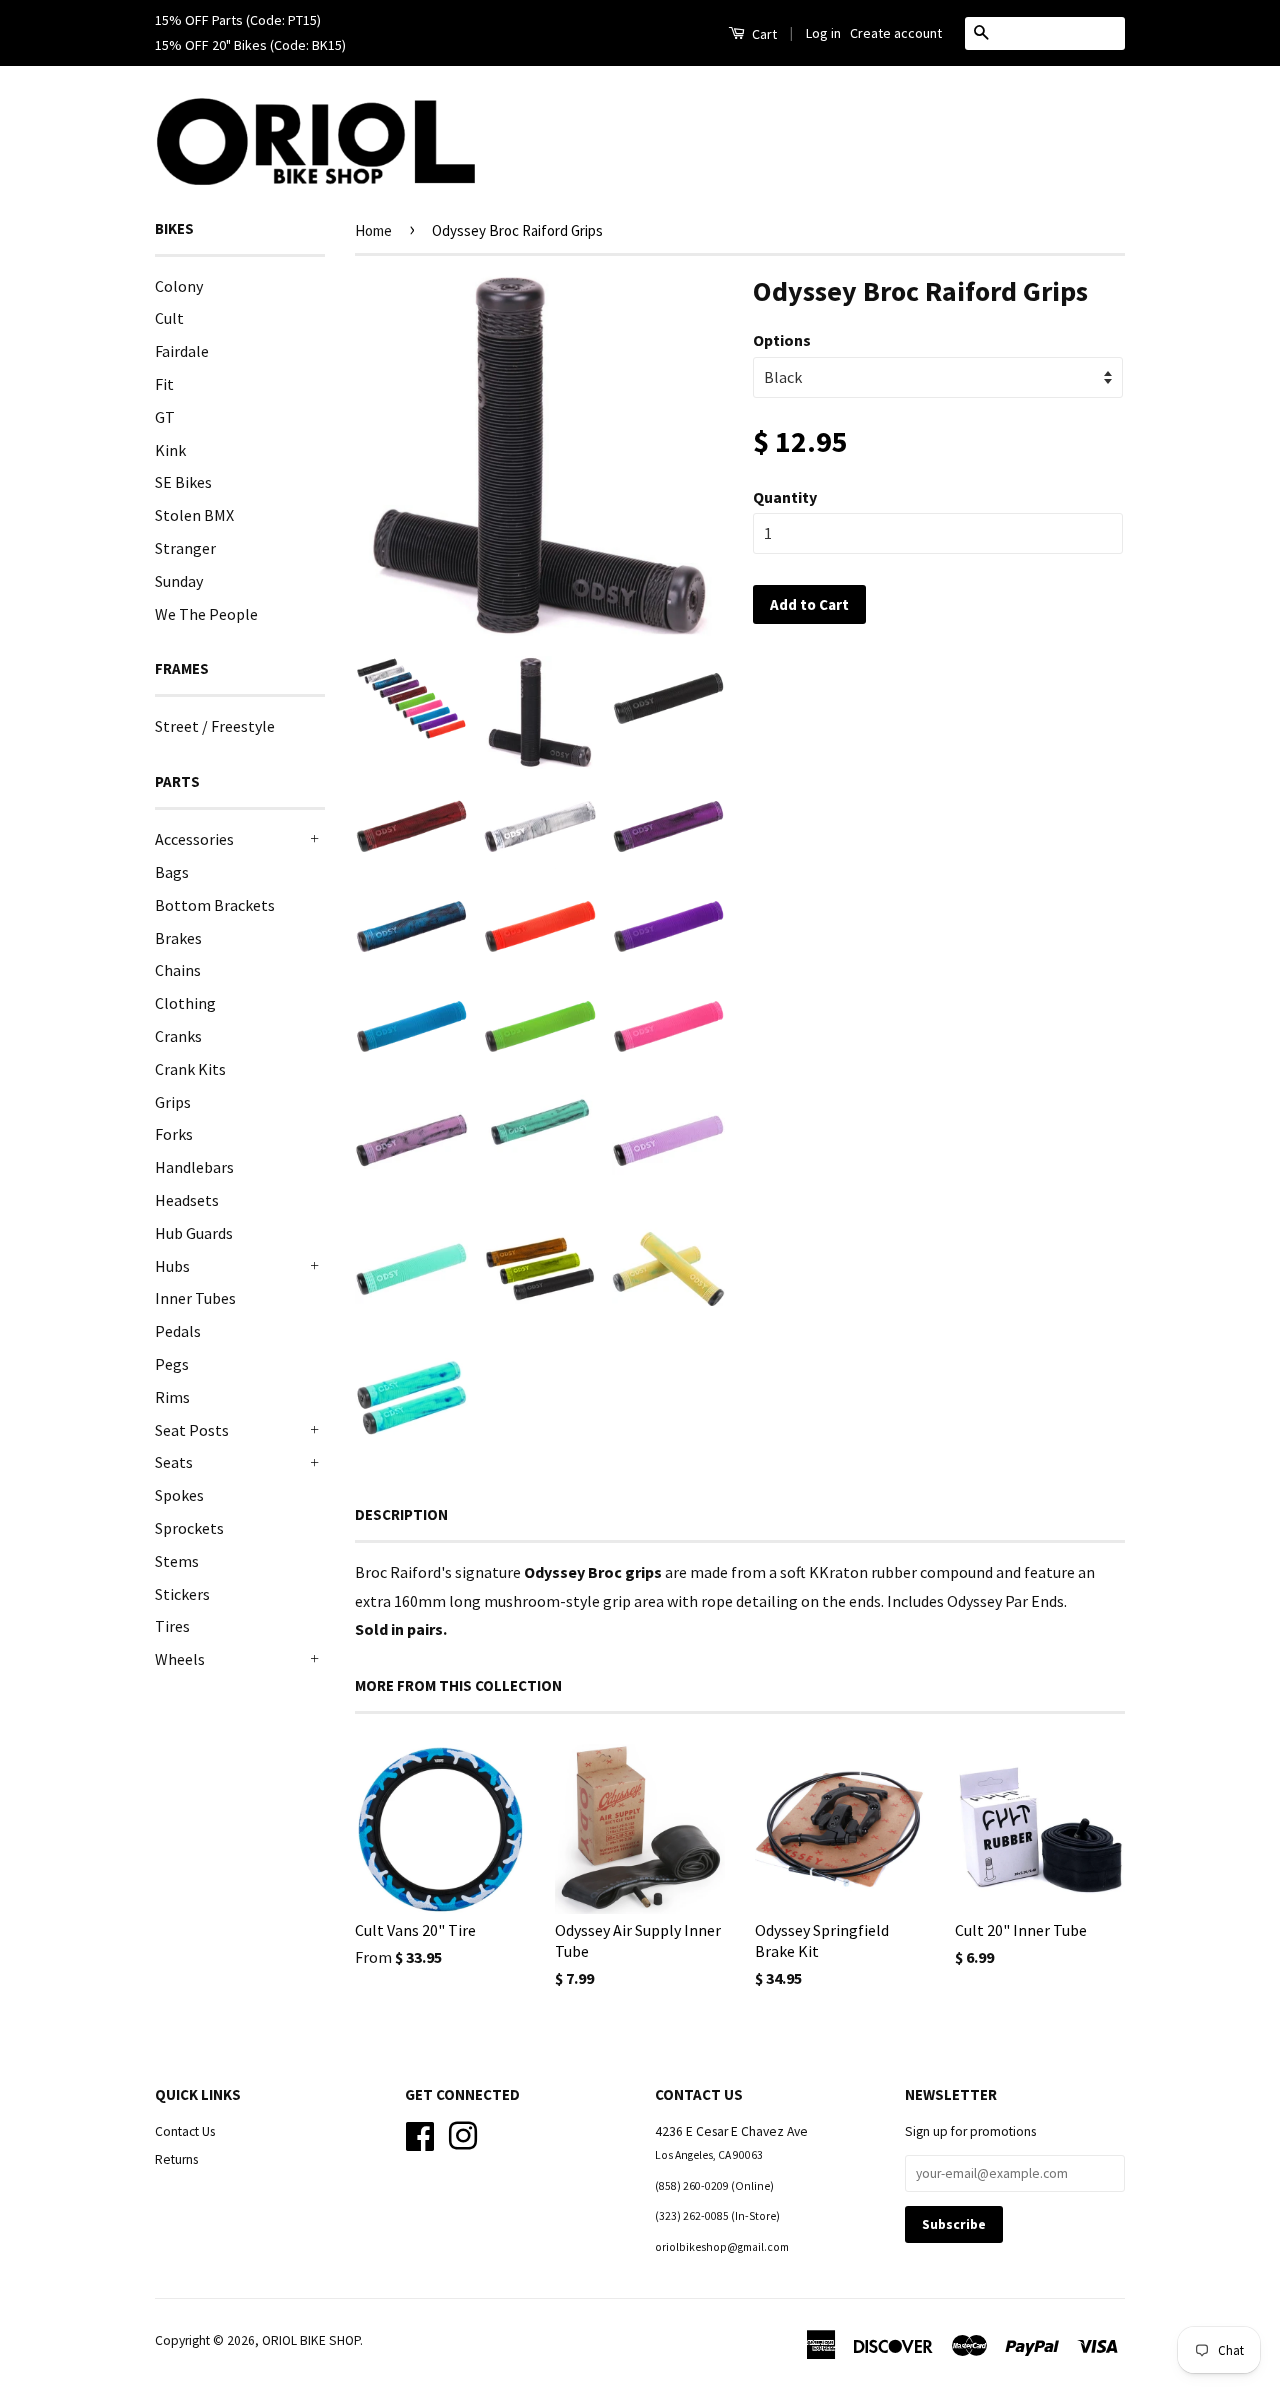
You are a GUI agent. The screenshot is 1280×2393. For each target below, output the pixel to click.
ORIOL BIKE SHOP (311, 2340)
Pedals (178, 1331)
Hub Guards (194, 1233)
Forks (174, 1134)
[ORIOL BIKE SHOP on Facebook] (420, 2134)
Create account (896, 33)
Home (373, 230)
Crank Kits (190, 1069)
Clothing (185, 1003)
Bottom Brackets (215, 905)
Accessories (194, 839)
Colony (179, 286)
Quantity (785, 497)
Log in (823, 33)
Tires (172, 1626)
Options (782, 340)
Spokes (179, 1495)
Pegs (172, 1364)
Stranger (185, 548)
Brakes (178, 938)
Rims (172, 1397)
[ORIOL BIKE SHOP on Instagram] (463, 2134)
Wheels (180, 1659)
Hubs (172, 1266)
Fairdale (182, 351)
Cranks (178, 1036)
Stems (177, 1561)
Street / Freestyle (215, 726)
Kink (170, 450)
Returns (176, 2159)
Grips (173, 1102)
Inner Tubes (195, 1298)
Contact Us (185, 2131)
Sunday (179, 581)
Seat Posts (192, 1430)
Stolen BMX (194, 515)
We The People (206, 614)
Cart (763, 34)
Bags (172, 872)
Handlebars (194, 1167)
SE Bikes (183, 482)
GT (165, 417)
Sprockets (189, 1528)
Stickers (182, 1594)
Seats (174, 1462)
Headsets (187, 1200)
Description (401, 1514)
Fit (164, 384)
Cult (169, 318)
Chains (178, 970)
